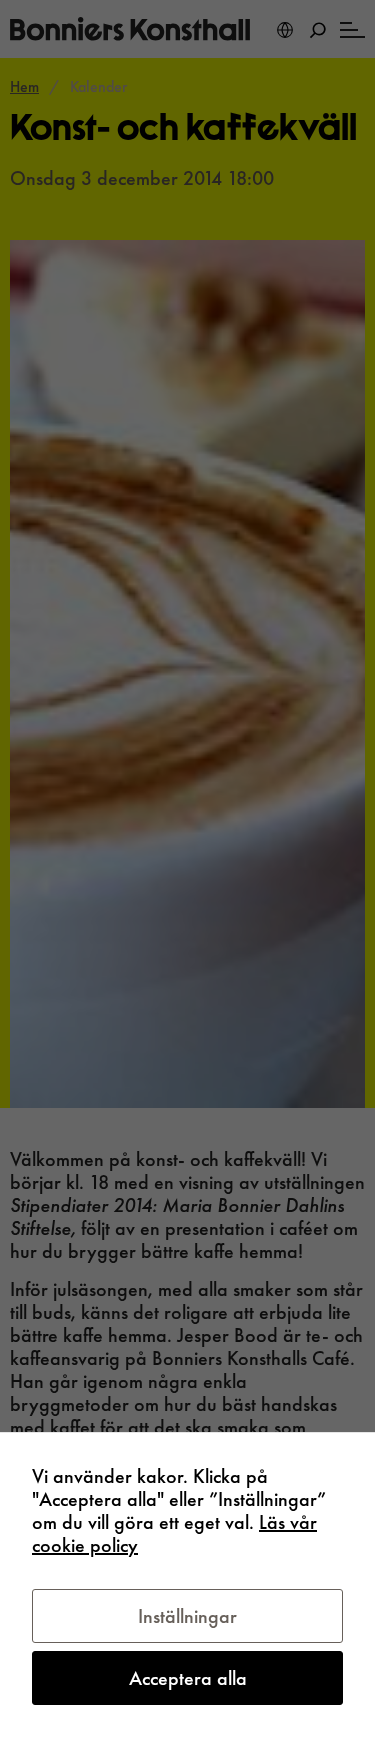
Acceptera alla (188, 1678)
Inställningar (187, 1616)
